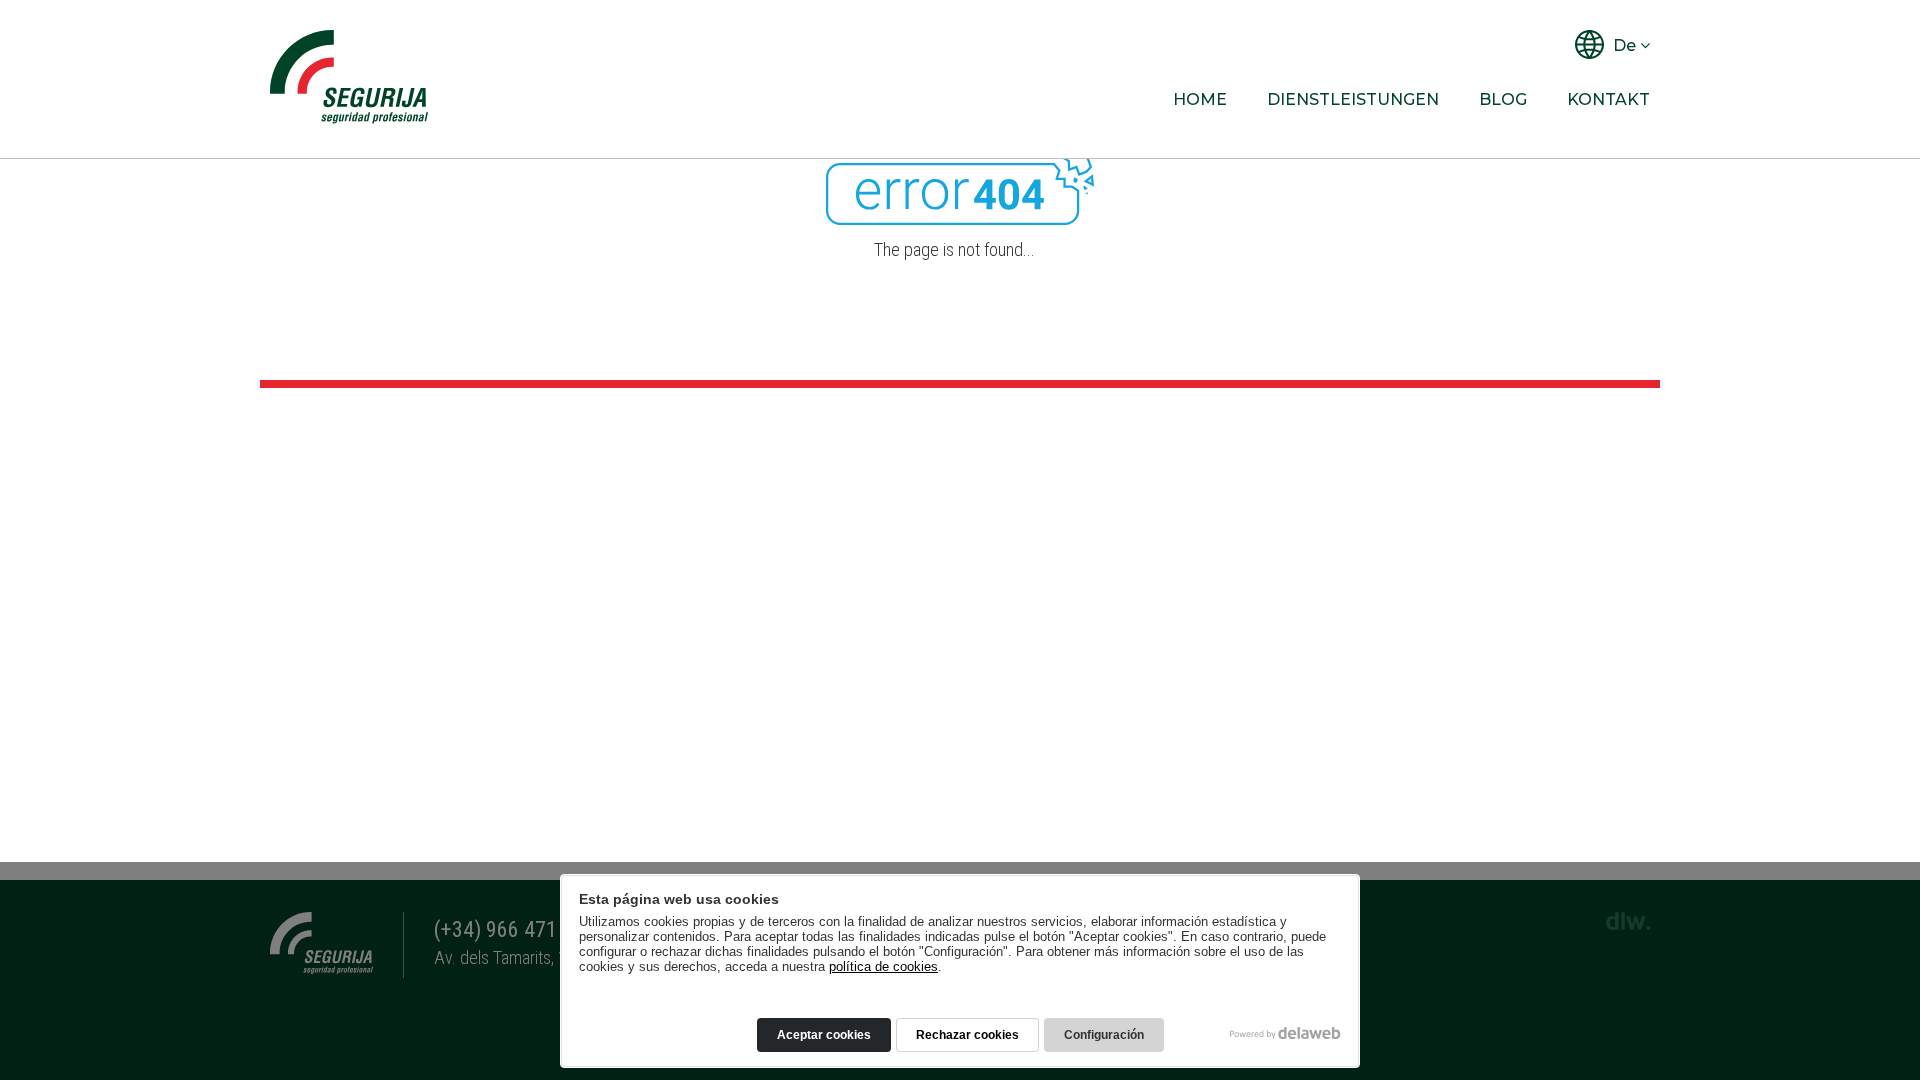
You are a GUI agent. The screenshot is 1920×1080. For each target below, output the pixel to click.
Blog (1503, 99)
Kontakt (1608, 99)
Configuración (1104, 1035)
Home (1200, 99)
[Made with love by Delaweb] (1285, 1033)
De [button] (1624, 45)
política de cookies (883, 966)
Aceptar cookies (824, 1035)
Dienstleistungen (1353, 99)
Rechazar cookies (967, 1035)
